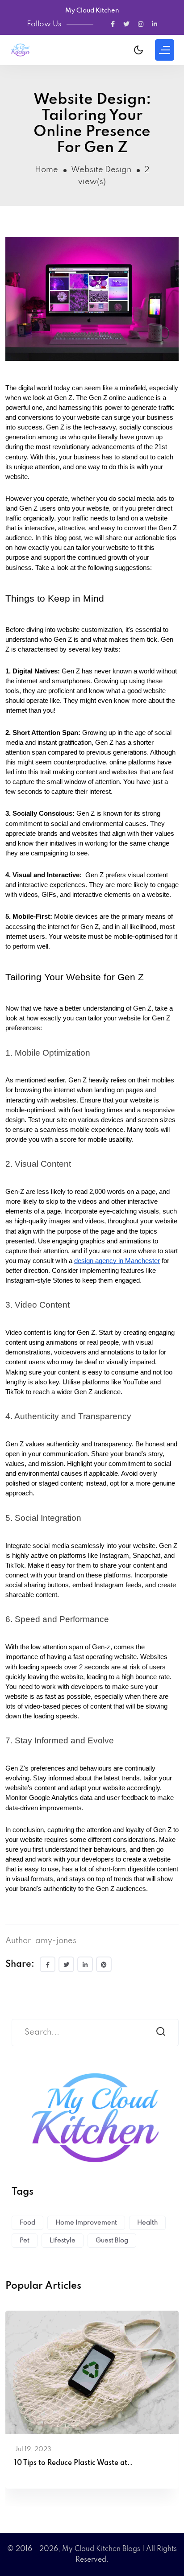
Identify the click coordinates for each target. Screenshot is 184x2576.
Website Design (101, 170)
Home (46, 170)
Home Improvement (86, 2223)
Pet (25, 2241)
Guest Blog (112, 2241)
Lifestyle (63, 2241)
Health (147, 2223)
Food (27, 2223)
